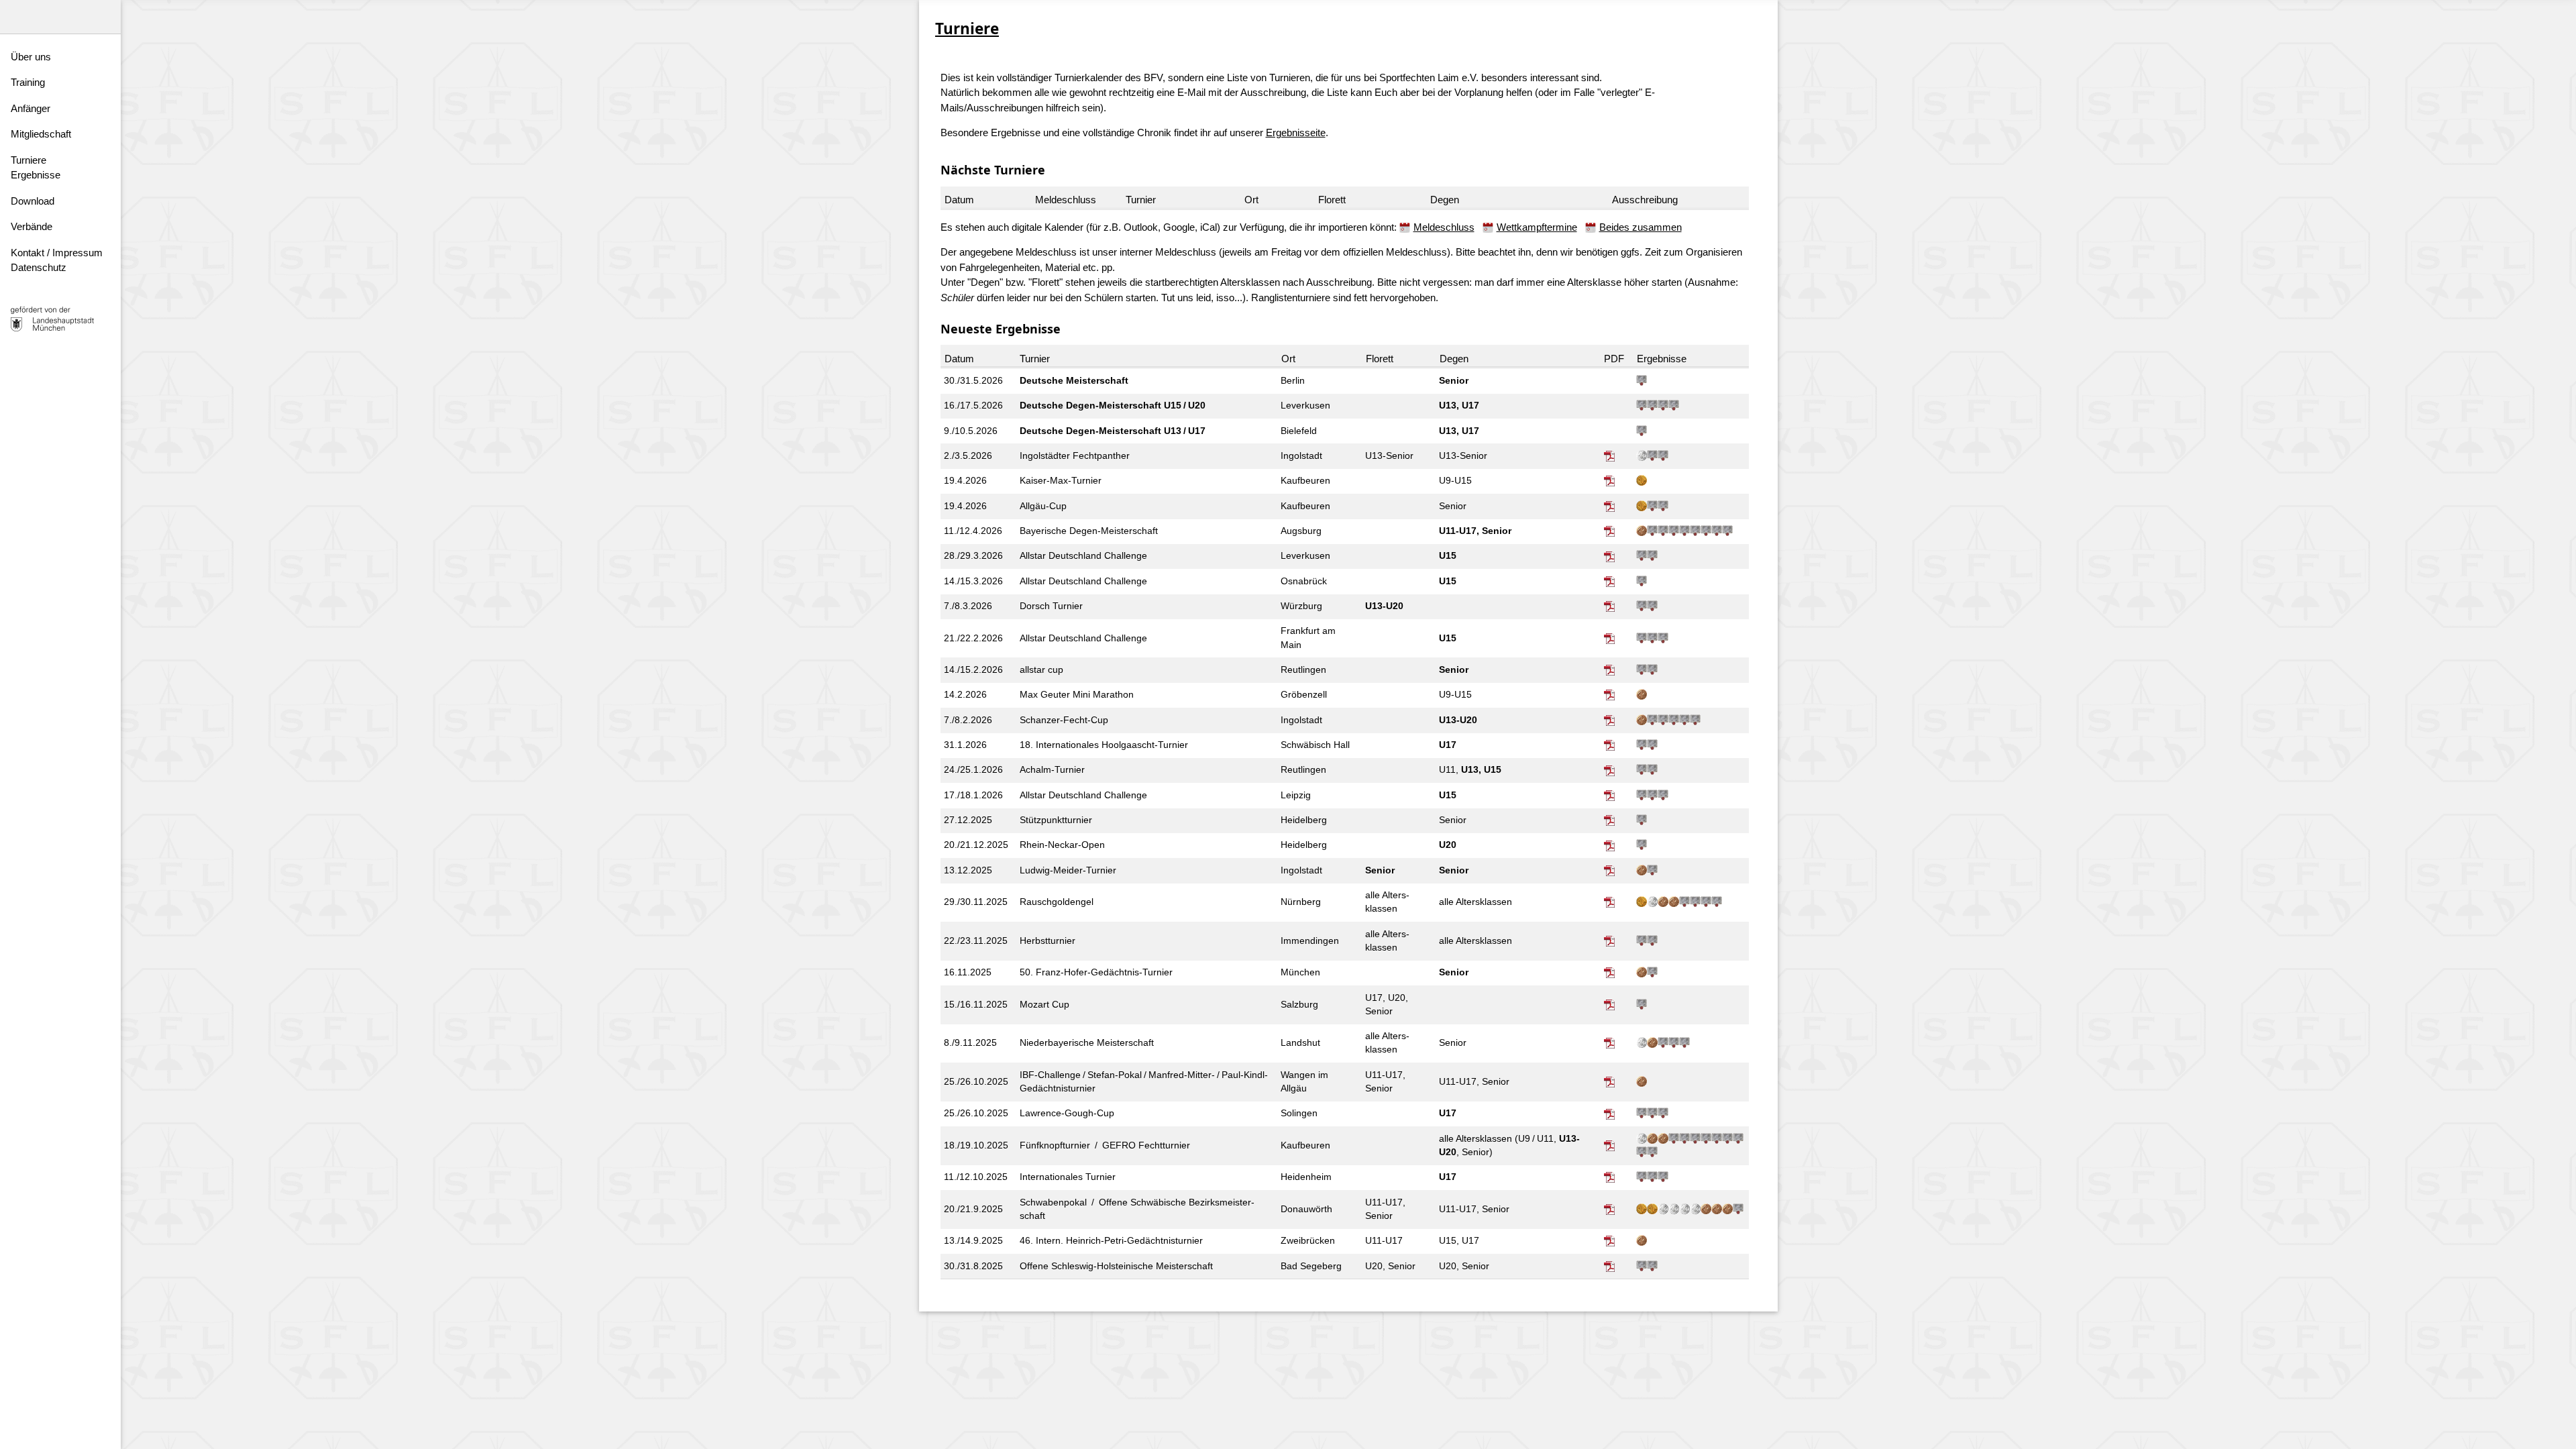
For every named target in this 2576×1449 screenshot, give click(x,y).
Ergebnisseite (1296, 132)
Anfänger (31, 108)
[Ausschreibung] (1611, 456)
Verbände (32, 226)
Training (28, 82)
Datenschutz (39, 267)
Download (33, 201)
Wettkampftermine (1537, 227)
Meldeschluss (1444, 227)
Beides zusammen (1641, 227)
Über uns (31, 57)
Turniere (29, 160)
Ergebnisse (36, 175)
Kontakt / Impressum (57, 253)
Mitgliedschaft (41, 134)
